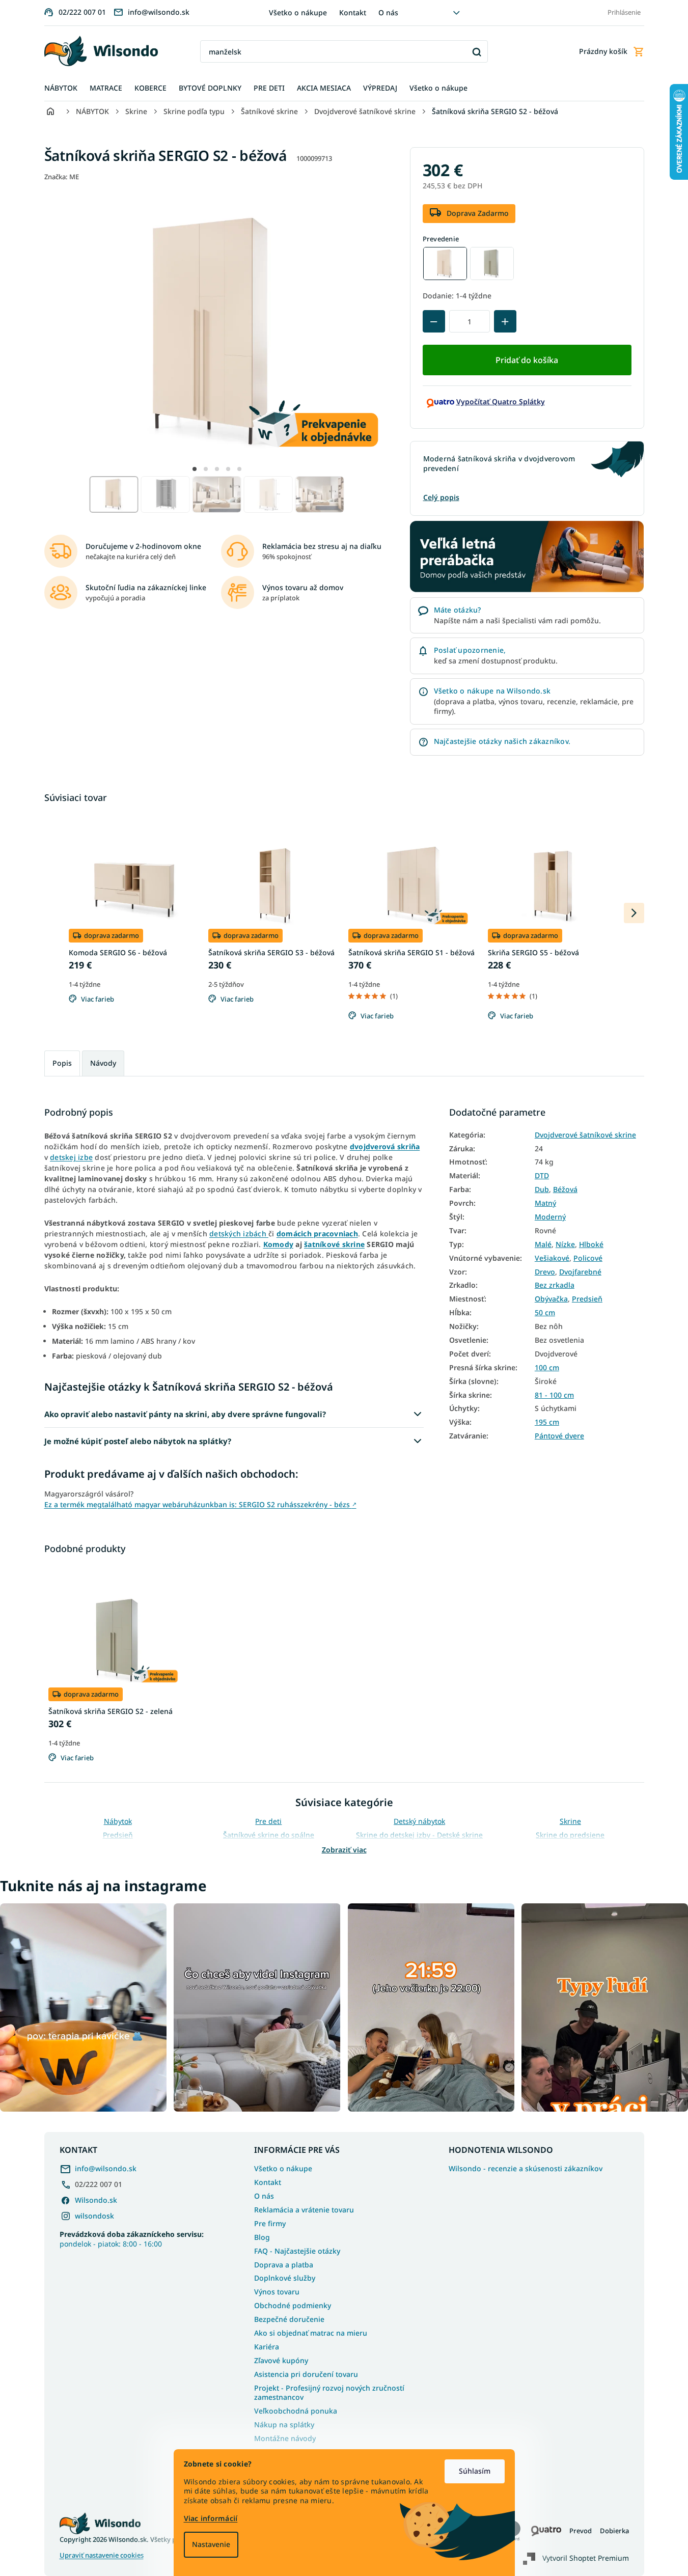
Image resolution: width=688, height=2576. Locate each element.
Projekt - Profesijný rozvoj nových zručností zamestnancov (329, 2393)
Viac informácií (211, 2518)
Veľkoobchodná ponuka (296, 2411)
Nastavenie (211, 2544)
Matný (545, 1203)
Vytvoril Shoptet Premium (586, 2558)
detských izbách (239, 1234)
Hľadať (476, 52)
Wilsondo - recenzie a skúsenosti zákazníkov (526, 2169)
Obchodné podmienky (293, 2305)
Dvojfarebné (580, 1272)
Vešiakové (552, 1258)
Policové (588, 1258)
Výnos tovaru (277, 2292)
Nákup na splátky (284, 2425)
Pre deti (268, 1821)
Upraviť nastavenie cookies (102, 2555)
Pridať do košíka (527, 360)
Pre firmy (270, 2223)
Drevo (545, 1272)
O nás (388, 12)
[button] (195, 469)
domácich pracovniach (317, 1234)
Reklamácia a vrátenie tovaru (304, 2210)
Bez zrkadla (555, 1285)
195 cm (547, 1422)
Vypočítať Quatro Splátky (501, 401)
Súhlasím (475, 2471)
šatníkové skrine (334, 1244)
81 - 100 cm (554, 1395)
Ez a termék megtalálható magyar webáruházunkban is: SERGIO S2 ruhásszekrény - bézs (200, 1504)
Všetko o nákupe (298, 12)
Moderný (550, 1217)
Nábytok (118, 1821)
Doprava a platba (284, 2265)
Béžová (565, 1189)
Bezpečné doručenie (289, 2319)
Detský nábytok (419, 1821)
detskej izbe (71, 1157)
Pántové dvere (559, 1436)
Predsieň (587, 1299)
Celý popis (441, 497)
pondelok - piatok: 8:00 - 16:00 (132, 2239)
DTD (542, 1176)
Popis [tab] (62, 1063)
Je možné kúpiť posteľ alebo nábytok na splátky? (138, 1441)
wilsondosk (94, 2216)
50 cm (545, 1313)
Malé (543, 1244)
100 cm (547, 1368)
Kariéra (267, 2347)
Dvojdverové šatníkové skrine (585, 1135)
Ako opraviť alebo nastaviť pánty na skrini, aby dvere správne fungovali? (185, 1414)
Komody (279, 1244)
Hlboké (591, 1244)
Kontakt (353, 12)
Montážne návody (285, 2438)
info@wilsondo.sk (106, 2168)
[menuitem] (61, 88)
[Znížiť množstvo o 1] (434, 321)
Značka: (62, 177)
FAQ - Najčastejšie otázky (297, 2251)
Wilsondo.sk (96, 2200)
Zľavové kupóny (281, 2360)
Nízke (565, 1244)
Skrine (570, 1821)
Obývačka (551, 1299)
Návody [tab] (103, 1063)
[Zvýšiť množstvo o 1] (505, 321)
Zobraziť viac (344, 1850)
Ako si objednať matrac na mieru (311, 2333)
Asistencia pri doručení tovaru (306, 2374)
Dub (542, 1189)
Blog (262, 2237)
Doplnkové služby (285, 2278)
